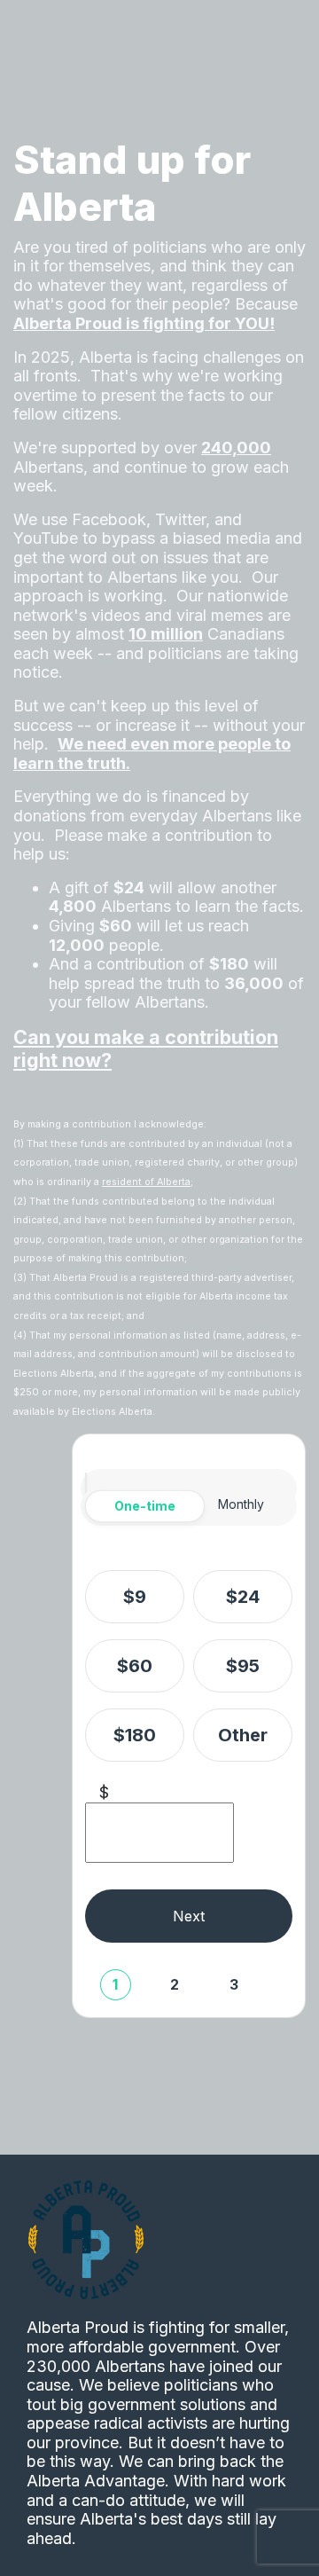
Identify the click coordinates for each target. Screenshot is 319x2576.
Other (243, 1735)
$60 (135, 1666)
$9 (135, 1597)
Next (189, 1916)
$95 (243, 1666)
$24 (243, 1597)
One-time (145, 1506)
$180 (135, 1735)
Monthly (241, 1504)
